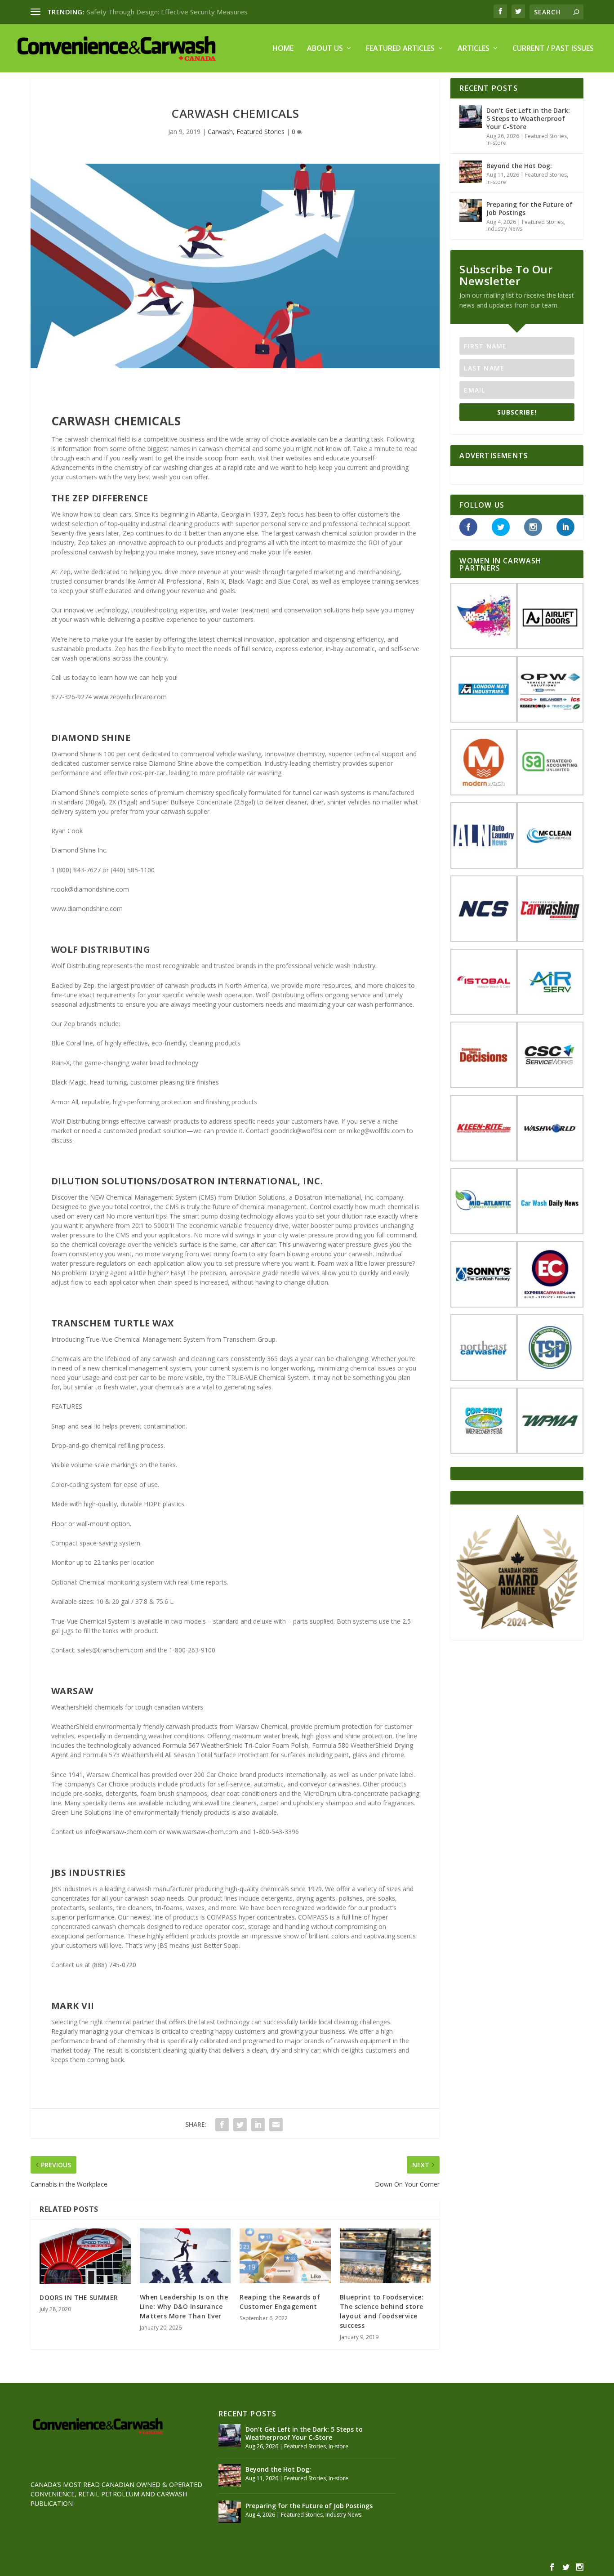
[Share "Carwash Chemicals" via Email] (276, 2125)
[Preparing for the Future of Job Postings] (471, 210)
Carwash (220, 132)
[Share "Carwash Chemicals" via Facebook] (222, 2125)
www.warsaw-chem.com (202, 1832)
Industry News (504, 229)
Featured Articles (400, 49)
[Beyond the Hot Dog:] (471, 172)
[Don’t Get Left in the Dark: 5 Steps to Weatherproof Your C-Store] (471, 116)
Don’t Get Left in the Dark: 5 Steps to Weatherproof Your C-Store (528, 118)
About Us (325, 49)
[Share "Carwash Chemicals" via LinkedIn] (258, 2125)
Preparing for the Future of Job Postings (529, 208)
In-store (496, 143)
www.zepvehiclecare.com (130, 697)
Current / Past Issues (553, 49)
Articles (474, 49)
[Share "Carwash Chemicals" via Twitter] (240, 2125)
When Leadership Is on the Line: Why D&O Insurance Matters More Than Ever (184, 2306)
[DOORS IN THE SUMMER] (85, 2256)
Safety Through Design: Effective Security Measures (167, 12)
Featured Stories (260, 132)
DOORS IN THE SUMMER (79, 2297)
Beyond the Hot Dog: (519, 166)
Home (283, 49)
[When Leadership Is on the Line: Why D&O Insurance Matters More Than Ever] (185, 2256)
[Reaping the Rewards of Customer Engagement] (285, 2256)
